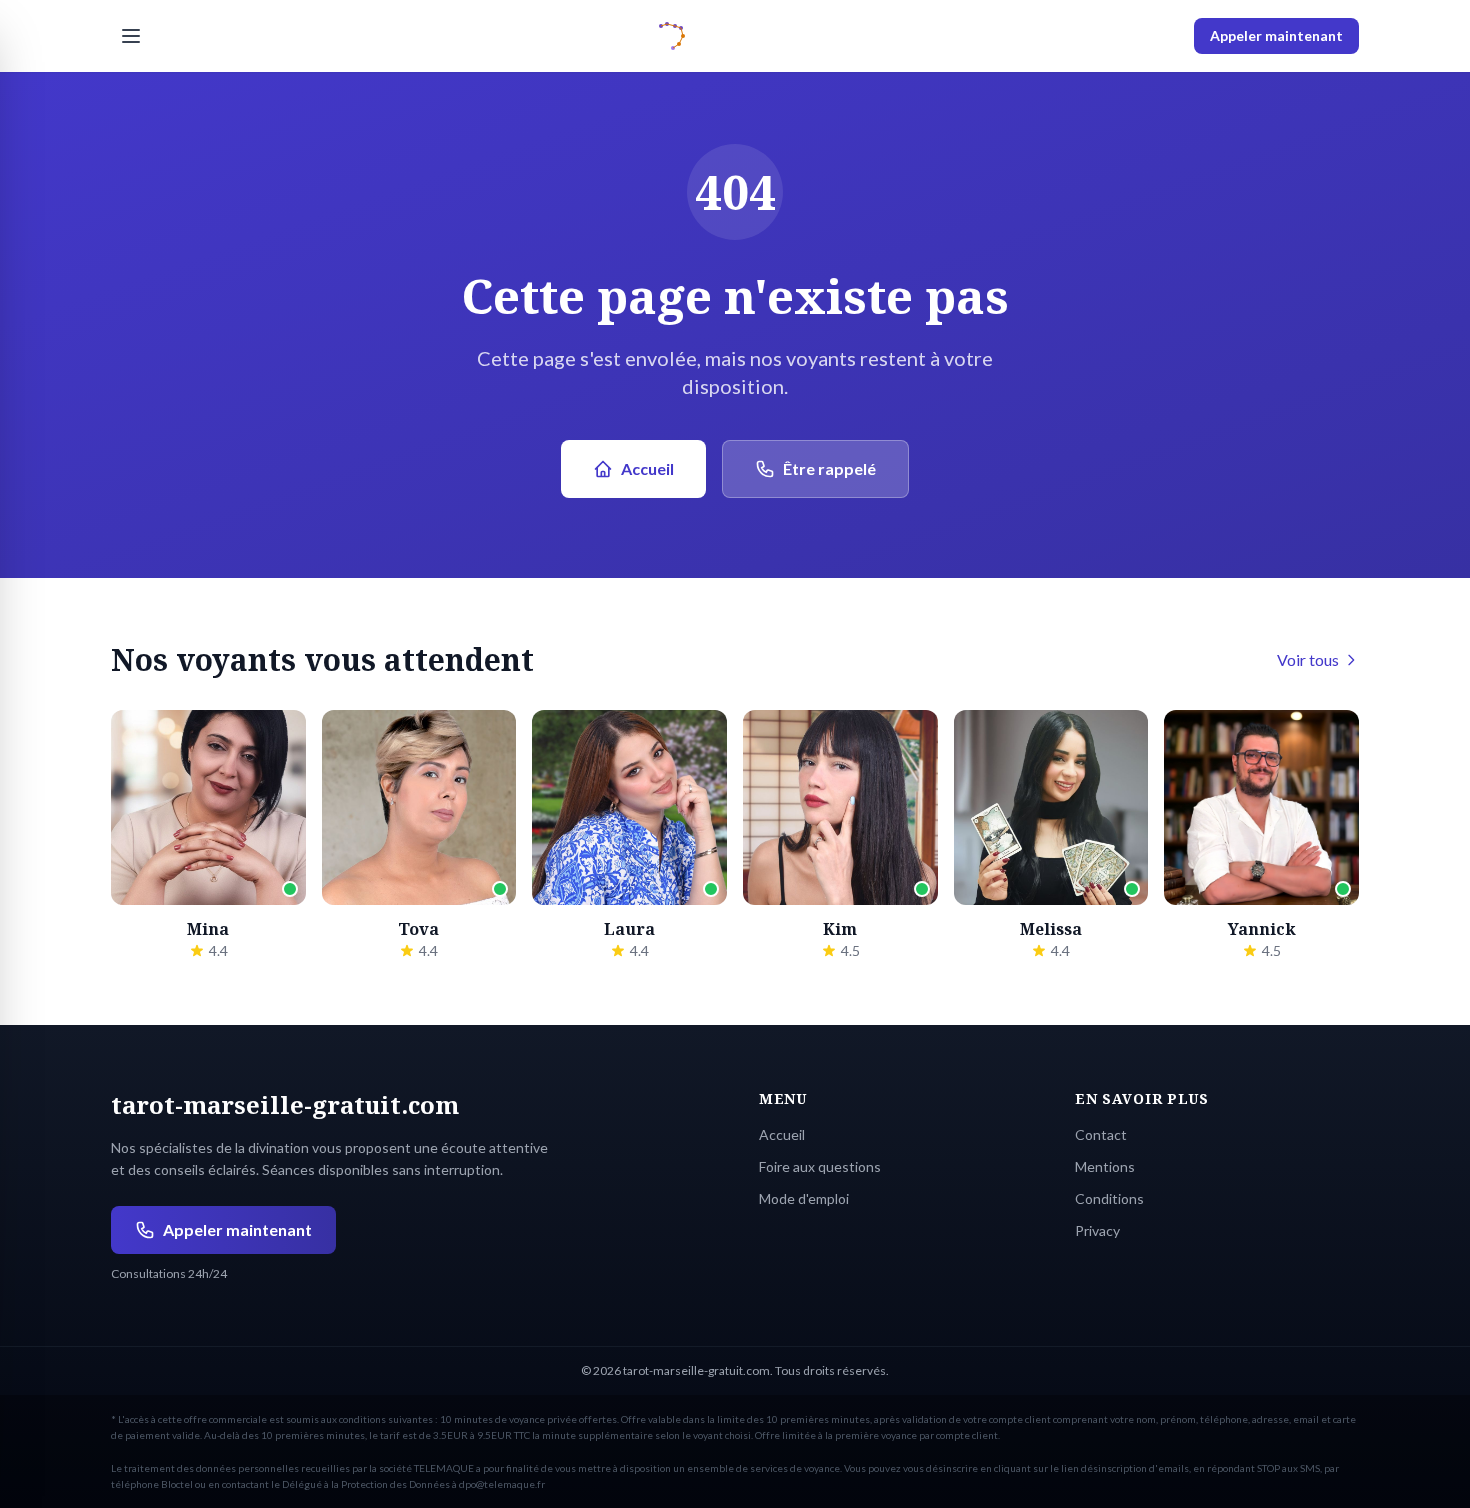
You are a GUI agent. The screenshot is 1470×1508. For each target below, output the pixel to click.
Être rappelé (829, 468)
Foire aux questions (820, 1166)
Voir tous (1308, 659)
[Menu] (131, 36)
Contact (1101, 1134)
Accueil (647, 468)
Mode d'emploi (804, 1198)
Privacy (1097, 1230)
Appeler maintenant (1276, 35)
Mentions (1105, 1166)
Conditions (1109, 1198)
